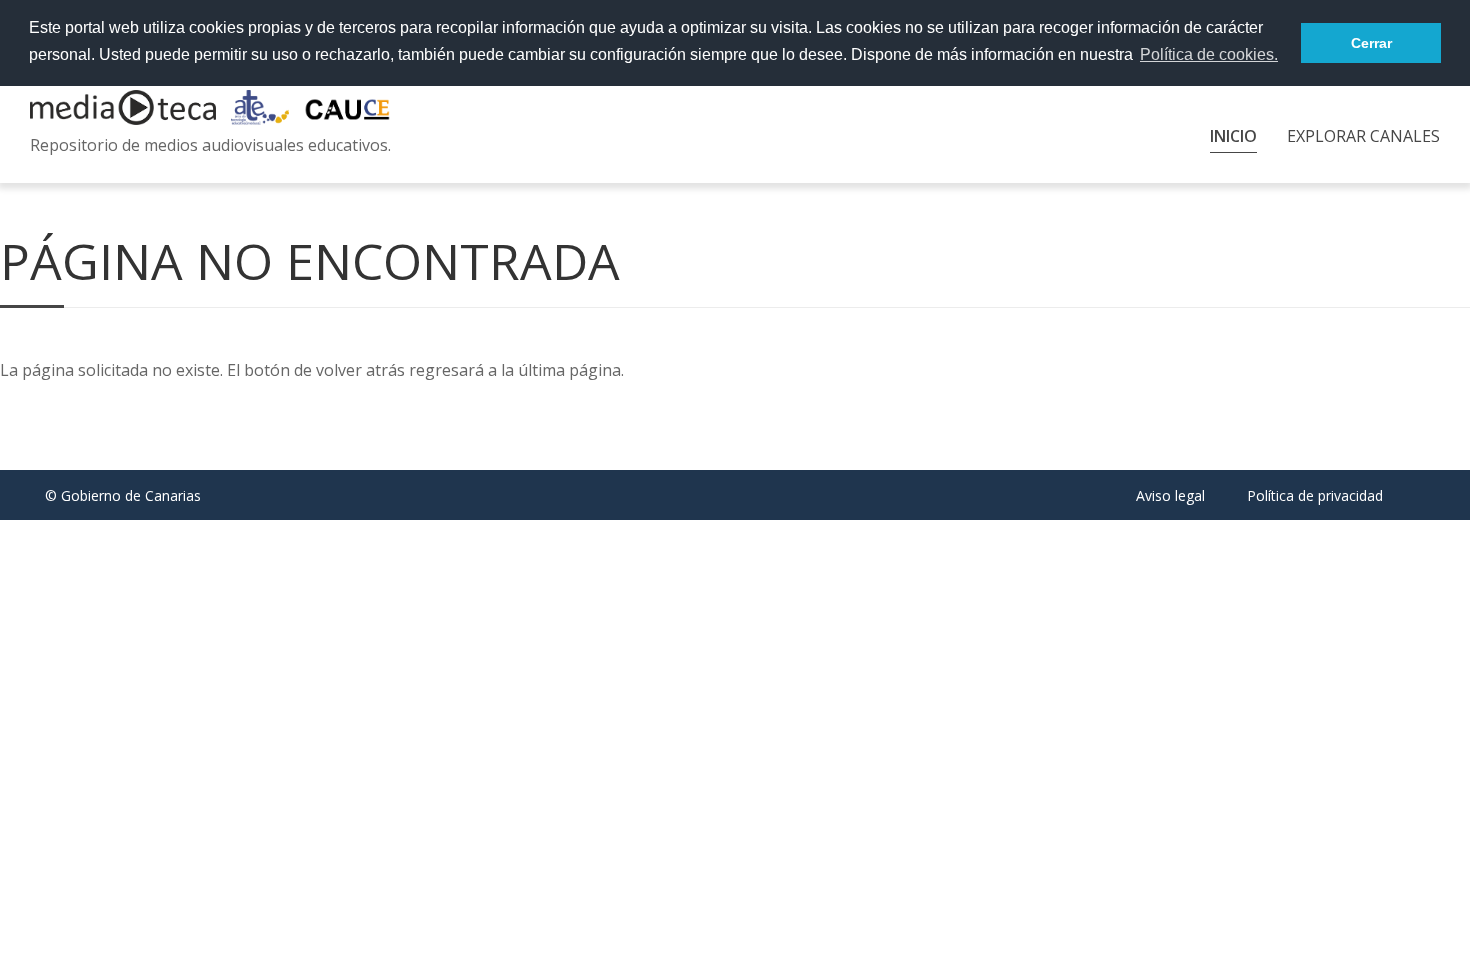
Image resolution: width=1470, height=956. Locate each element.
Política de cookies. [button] (1209, 54)
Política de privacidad (1315, 495)
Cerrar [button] (1371, 43)
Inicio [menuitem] (1233, 136)
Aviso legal (1170, 495)
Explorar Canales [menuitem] (1363, 136)
